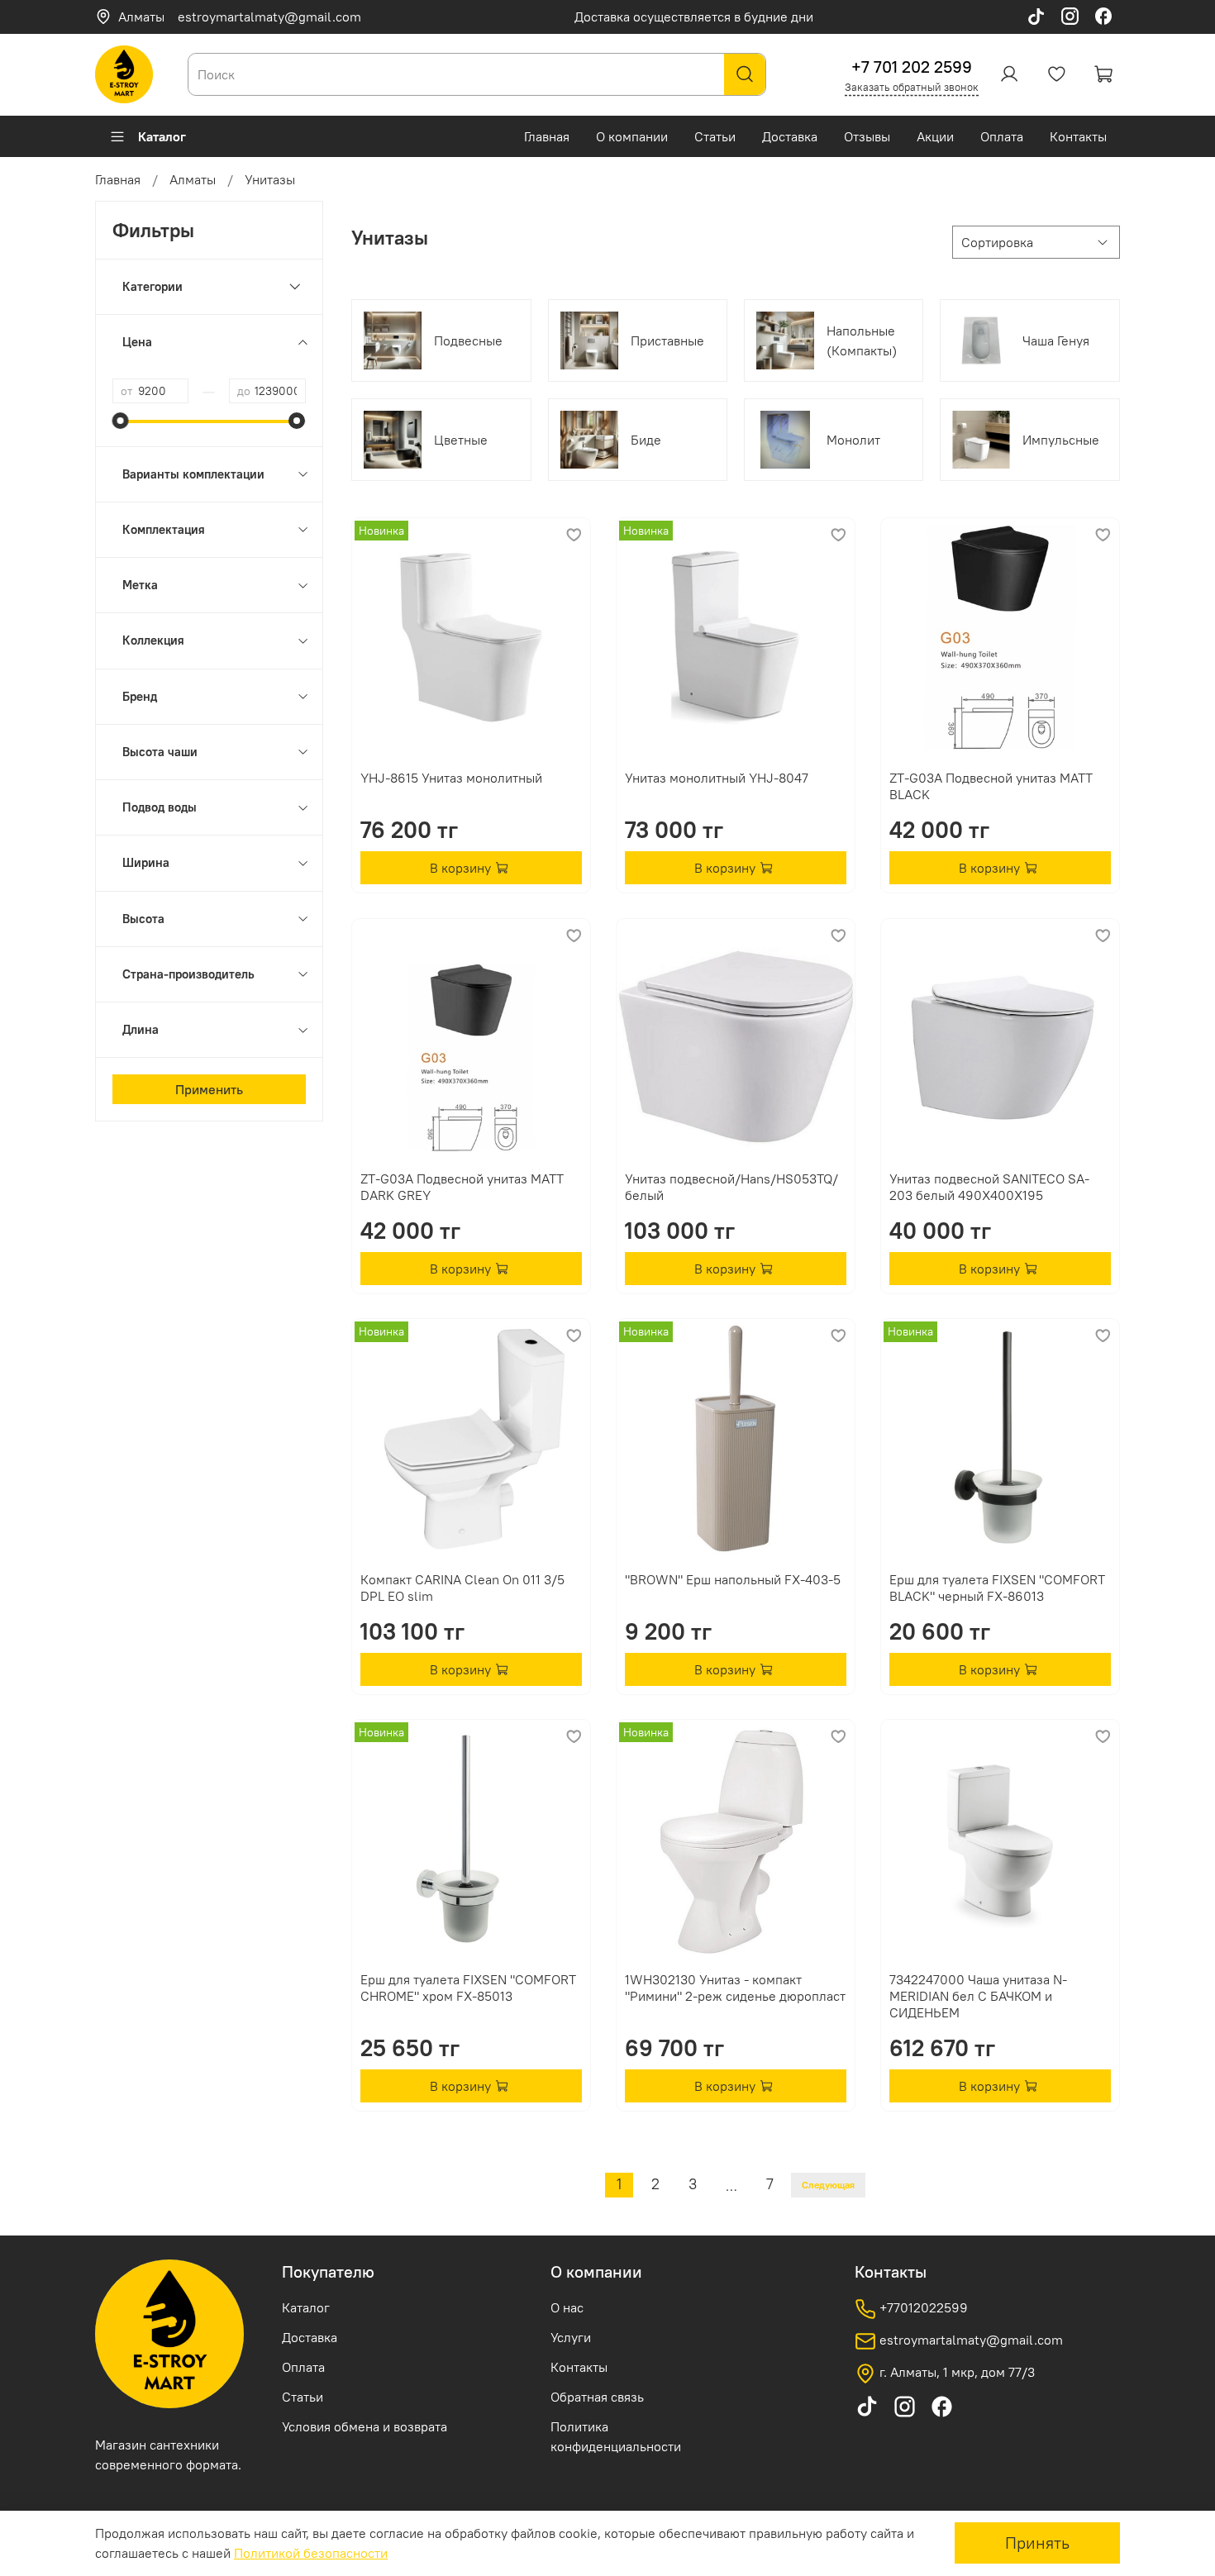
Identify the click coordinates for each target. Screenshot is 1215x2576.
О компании (632, 136)
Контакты (1078, 136)
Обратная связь (597, 2397)
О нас (567, 2307)
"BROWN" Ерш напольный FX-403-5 (733, 1579)
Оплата (1002, 136)
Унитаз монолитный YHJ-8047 (717, 778)
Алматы (141, 17)
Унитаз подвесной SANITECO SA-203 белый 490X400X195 (989, 1187)
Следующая (828, 2185)
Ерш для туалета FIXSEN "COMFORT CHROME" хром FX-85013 (468, 1988)
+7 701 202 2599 (912, 67)
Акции (935, 136)
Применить (209, 1089)
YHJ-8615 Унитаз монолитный (451, 778)
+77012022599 (922, 2307)
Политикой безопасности (311, 2553)
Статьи (715, 136)
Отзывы (867, 136)
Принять (1037, 2543)
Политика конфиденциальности (616, 2436)
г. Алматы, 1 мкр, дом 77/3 (955, 2372)
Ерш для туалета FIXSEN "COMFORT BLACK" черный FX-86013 (997, 1588)
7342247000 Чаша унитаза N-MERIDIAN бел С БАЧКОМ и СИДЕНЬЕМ (978, 1996)
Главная (547, 136)
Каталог (162, 136)
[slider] (121, 421)
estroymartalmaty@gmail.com (269, 17)
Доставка (790, 136)
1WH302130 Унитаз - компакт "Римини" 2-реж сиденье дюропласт (735, 1988)
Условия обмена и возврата (364, 2426)
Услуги (571, 2337)
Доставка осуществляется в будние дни (694, 17)
